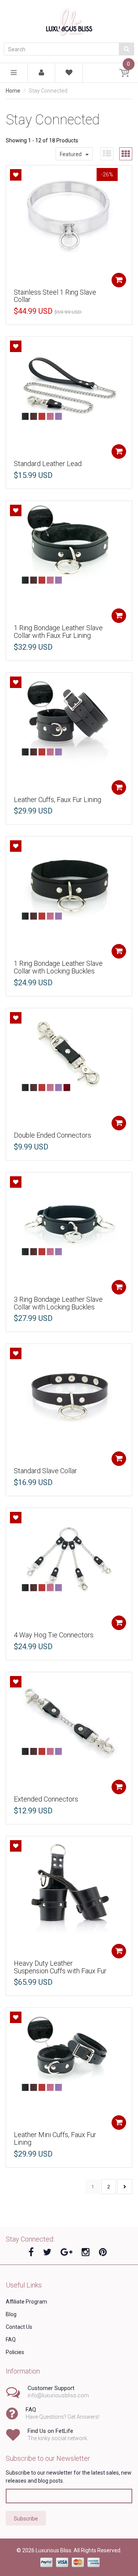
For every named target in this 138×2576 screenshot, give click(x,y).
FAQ (11, 2340)
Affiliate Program (26, 2302)
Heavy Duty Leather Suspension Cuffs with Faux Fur (60, 1967)
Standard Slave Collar (45, 1471)
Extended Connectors (46, 1799)
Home (13, 91)
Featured (71, 154)
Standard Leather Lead (48, 464)
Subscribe (26, 2519)
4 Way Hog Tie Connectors (54, 1635)
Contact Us (19, 2327)
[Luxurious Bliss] (69, 21)
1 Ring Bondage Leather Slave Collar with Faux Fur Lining (58, 632)
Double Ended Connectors (53, 1135)
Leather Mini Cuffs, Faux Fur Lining (55, 2138)
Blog (11, 2314)
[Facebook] (31, 2252)
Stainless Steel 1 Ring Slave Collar (55, 296)
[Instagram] (86, 2252)
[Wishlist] (69, 74)
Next (125, 2187)
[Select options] (119, 280)
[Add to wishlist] (16, 175)
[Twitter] (47, 2252)
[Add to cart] (119, 1459)
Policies (15, 2352)
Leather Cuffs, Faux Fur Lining (58, 800)
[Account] (41, 73)
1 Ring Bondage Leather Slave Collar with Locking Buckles (58, 967)
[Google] (67, 2252)
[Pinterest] (103, 2252)
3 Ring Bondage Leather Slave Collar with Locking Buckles (58, 1303)
